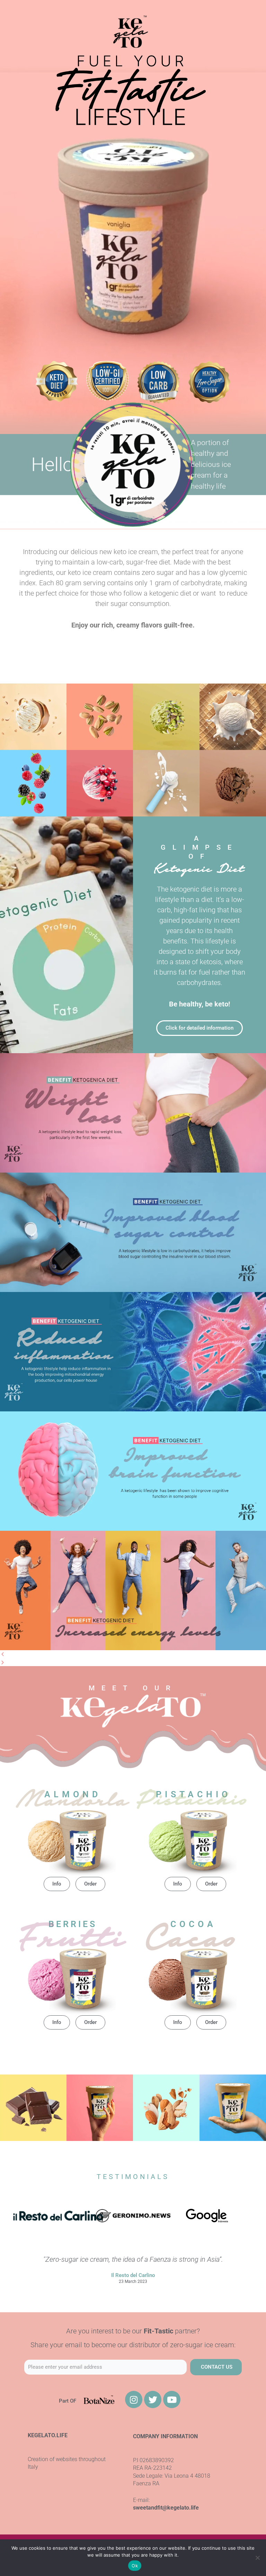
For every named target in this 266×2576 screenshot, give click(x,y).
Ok (135, 2566)
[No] (257, 2558)
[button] (133, 1654)
